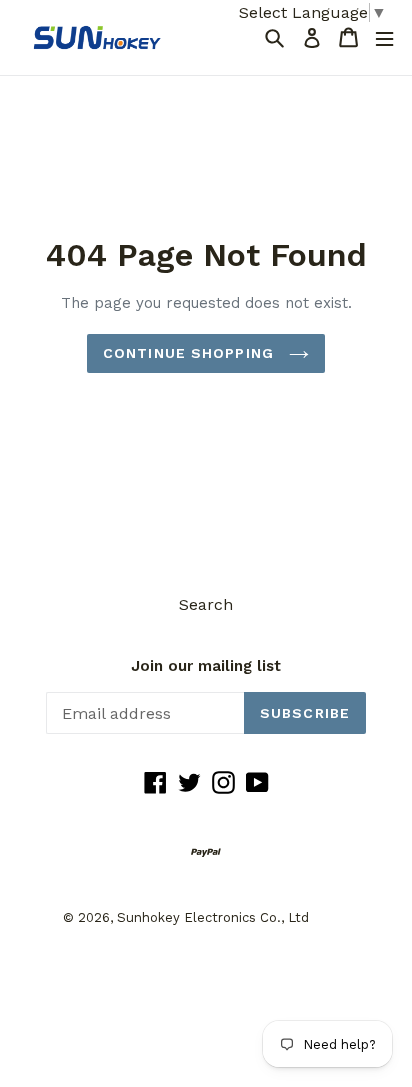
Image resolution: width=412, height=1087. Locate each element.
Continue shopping (191, 353)
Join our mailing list (206, 666)
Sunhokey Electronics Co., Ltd (213, 917)
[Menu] (384, 37)
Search (206, 604)
